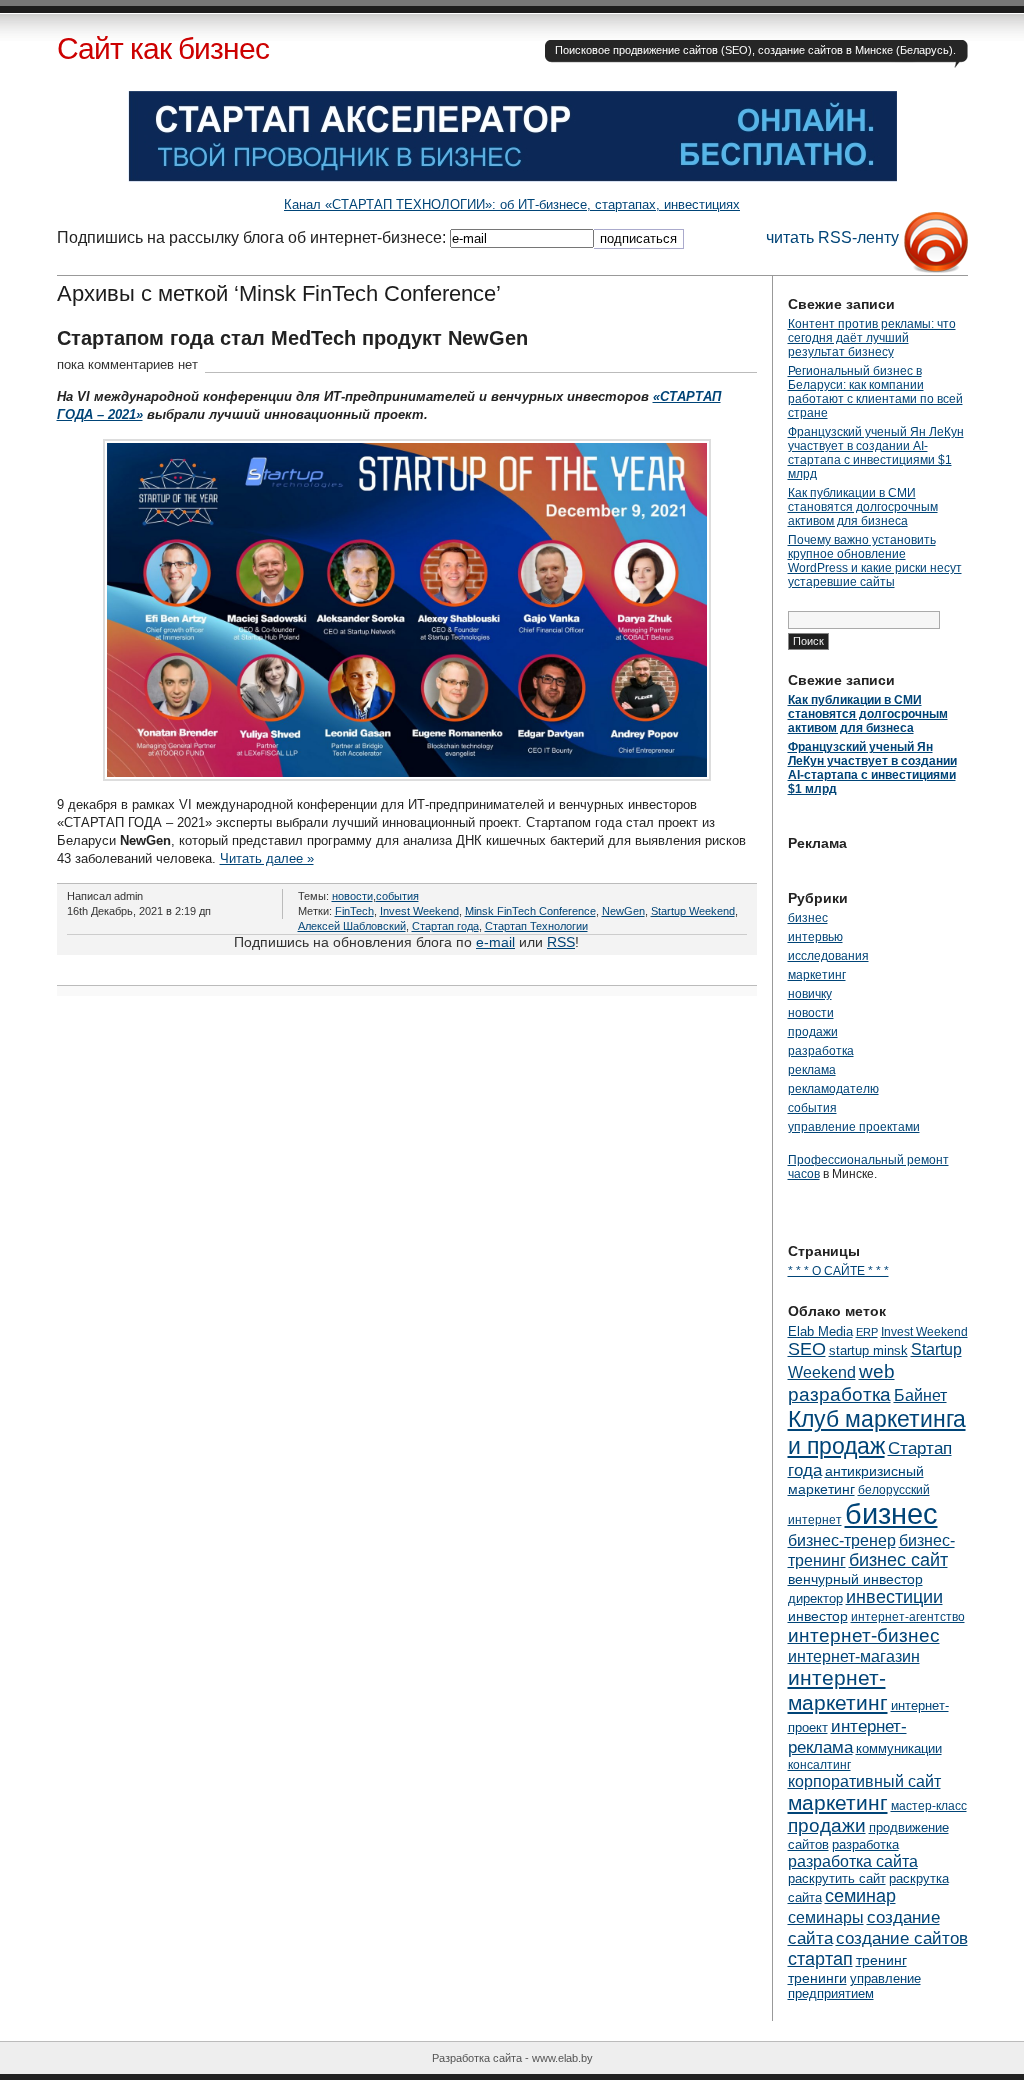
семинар (860, 1896)
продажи (813, 1032)
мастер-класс (929, 1806)
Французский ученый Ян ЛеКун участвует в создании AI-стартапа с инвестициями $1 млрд (876, 453)
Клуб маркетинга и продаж (877, 1432)
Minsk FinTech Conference (530, 911)
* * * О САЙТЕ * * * (838, 1271)
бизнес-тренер (842, 1540)
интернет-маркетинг (838, 1690)
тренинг (881, 1960)
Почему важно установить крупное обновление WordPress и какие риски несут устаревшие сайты (875, 561)
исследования (828, 956)
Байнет (920, 1395)
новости (352, 896)
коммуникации (899, 1748)
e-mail (495, 942)
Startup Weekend (693, 911)
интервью (815, 937)
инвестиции (894, 1597)
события (397, 896)
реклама (812, 1070)
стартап (820, 1959)
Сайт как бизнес (163, 48)
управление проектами (854, 1127)
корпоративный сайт (864, 1781)
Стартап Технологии (536, 926)
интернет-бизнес (864, 1635)
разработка (821, 1051)
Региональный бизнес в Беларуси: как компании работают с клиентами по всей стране (875, 392)
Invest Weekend (419, 911)
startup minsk (868, 1350)
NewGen (623, 911)
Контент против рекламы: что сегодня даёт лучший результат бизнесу (872, 338)
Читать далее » (267, 858)
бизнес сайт (898, 1560)
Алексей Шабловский (352, 926)
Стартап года (445, 926)
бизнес (808, 918)
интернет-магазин (854, 1656)
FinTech (354, 911)
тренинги (817, 1978)
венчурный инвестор (855, 1579)
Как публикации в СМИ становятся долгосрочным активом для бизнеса (863, 507)
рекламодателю (833, 1089)
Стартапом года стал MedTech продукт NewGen (292, 338)
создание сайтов (902, 1938)
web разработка (841, 1382)
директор (815, 1598)
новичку (810, 994)
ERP (867, 1332)
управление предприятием (854, 1986)
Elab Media (820, 1331)
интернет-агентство (908, 1617)
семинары (826, 1917)
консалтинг (819, 1765)
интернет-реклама (847, 1736)
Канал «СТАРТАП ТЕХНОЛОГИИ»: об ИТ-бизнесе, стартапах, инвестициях (512, 204)
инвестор (818, 1616)
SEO (807, 1349)
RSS (561, 942)
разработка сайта (853, 1861)
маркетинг (817, 975)
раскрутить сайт (837, 1878)
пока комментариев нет (127, 364)
